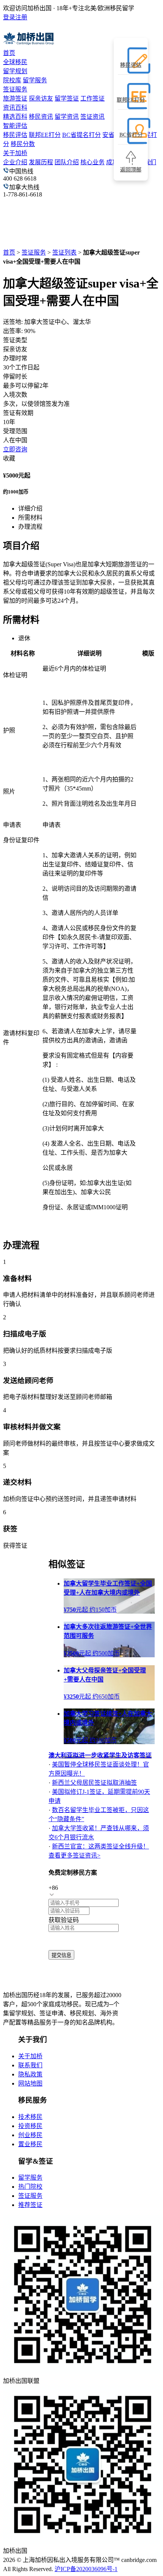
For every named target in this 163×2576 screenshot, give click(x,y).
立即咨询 (15, 449)
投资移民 (30, 2126)
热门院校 (30, 2187)
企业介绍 (15, 162)
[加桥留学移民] (47, 1980)
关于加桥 (15, 153)
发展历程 (41, 162)
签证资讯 (92, 117)
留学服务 (35, 80)
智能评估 (15, 126)
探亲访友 (41, 98)
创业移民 (30, 2135)
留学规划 (15, 71)
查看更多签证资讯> (74, 1855)
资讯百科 (15, 108)
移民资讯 (41, 117)
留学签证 (67, 98)
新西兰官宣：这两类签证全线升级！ (100, 1846)
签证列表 (64, 252)
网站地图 (30, 2083)
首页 (9, 53)
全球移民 (15, 62)
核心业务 (92, 162)
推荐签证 (30, 2205)
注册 (21, 17)
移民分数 (23, 144)
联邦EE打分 (45, 135)
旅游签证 (15, 98)
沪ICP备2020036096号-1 (86, 2569)
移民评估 (15, 135)
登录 (9, 17)
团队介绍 (67, 162)
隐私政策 (30, 2074)
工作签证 (92, 98)
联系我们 (30, 2065)
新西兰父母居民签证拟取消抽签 (94, 1783)
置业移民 (30, 2144)
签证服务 (15, 89)
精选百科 (15, 117)
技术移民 (30, 2117)
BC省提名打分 (81, 135)
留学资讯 (67, 117)
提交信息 (61, 1955)
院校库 (12, 80)
